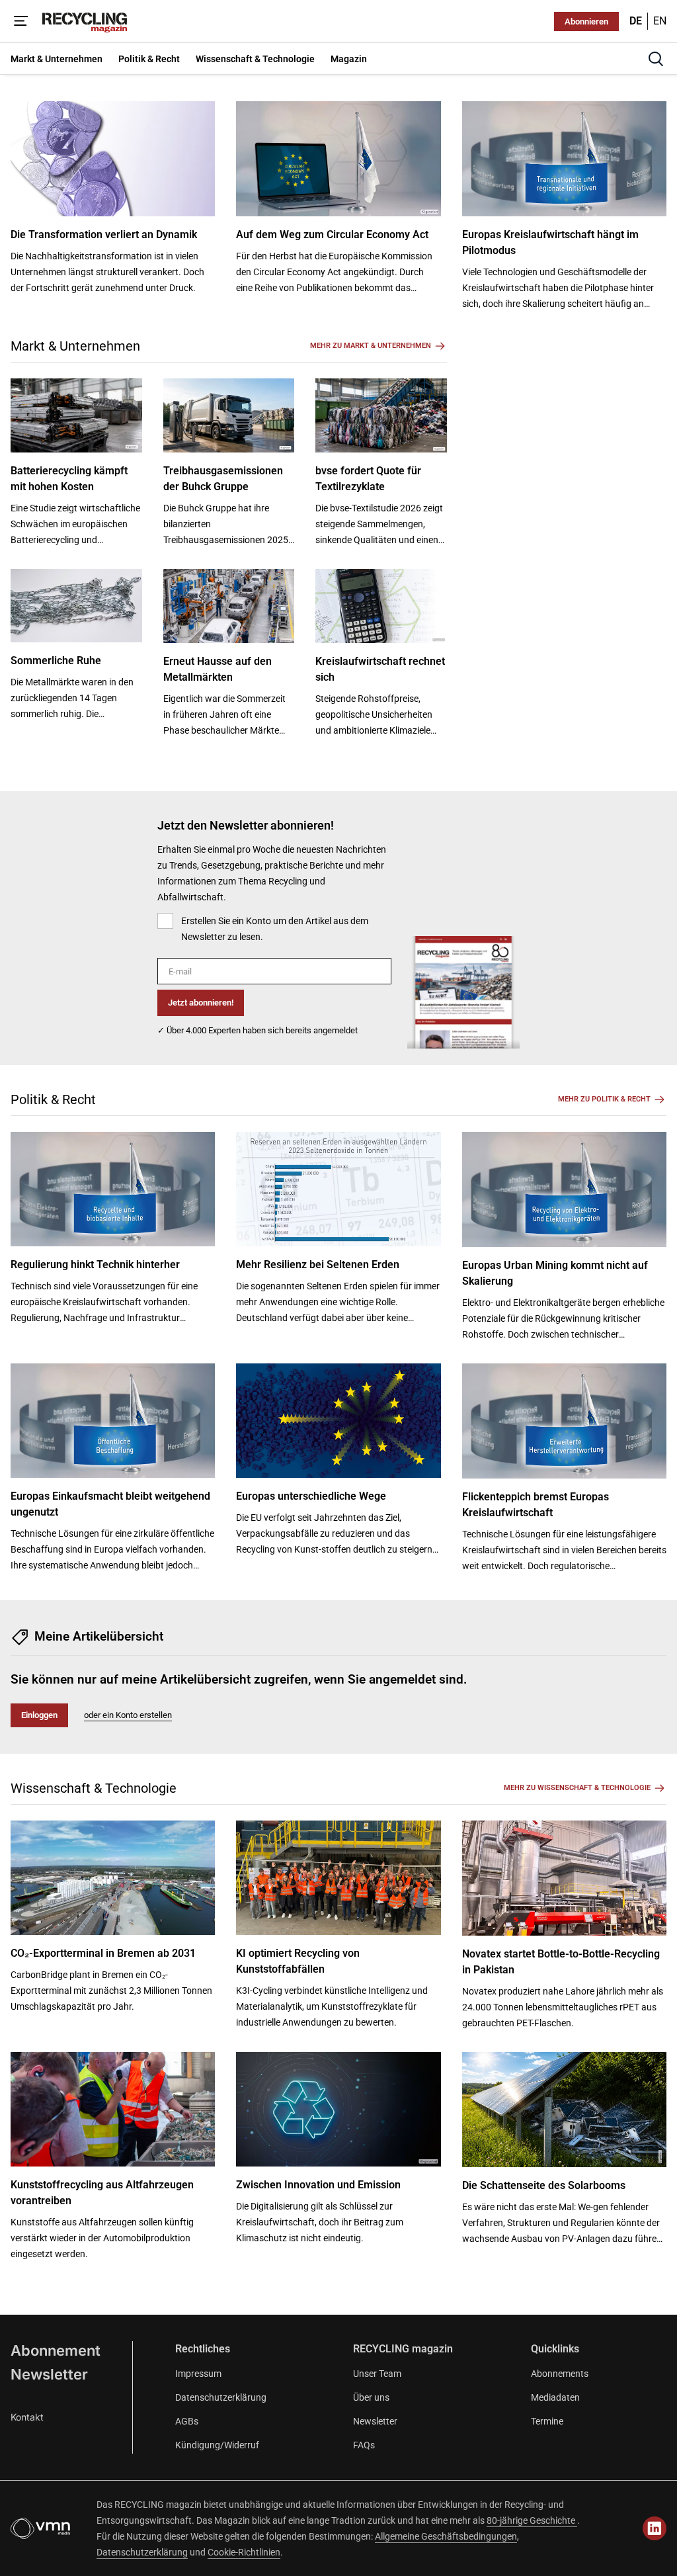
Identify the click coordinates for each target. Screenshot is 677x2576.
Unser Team (377, 2374)
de (636, 21)
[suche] (656, 59)
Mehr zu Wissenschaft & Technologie (577, 1788)
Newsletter (49, 2374)
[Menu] (21, 21)
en (660, 21)
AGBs (187, 2421)
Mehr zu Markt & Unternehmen (371, 346)
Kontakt (27, 2417)
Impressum (198, 2374)
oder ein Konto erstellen (128, 1715)
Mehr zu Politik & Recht (604, 1099)
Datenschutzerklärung (221, 2397)
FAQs (364, 2445)
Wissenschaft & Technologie (94, 1788)
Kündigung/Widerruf (217, 2445)
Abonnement (56, 2350)
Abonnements (560, 2374)
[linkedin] (655, 2528)
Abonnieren (586, 21)
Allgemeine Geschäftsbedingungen (446, 2536)
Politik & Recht (53, 1099)
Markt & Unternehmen (75, 346)
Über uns (371, 2397)
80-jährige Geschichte (532, 2520)
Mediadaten (555, 2397)
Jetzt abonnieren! (201, 1003)
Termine (547, 2421)
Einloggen (39, 1715)
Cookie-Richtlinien (244, 2552)
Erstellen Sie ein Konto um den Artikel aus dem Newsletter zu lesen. (275, 929)
